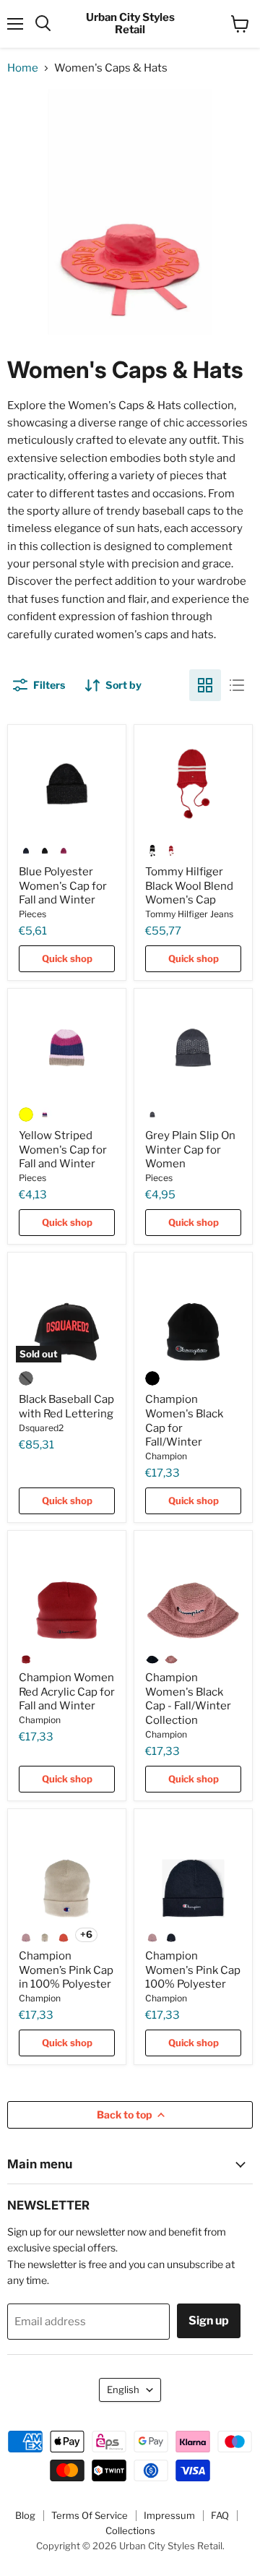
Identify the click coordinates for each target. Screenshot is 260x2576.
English (123, 2390)
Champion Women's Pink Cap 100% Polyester (193, 1970)
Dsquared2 (41, 1428)
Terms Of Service (90, 2515)
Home (23, 68)
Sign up (209, 2320)
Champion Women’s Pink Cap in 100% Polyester (66, 1970)
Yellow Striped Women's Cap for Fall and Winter (63, 1150)
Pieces (32, 914)
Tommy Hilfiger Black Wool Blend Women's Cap (189, 886)
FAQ (220, 2515)
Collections (130, 2530)
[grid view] (205, 685)
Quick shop (67, 958)
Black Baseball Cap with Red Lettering (66, 1407)
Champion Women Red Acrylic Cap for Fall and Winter (67, 1692)
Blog (25, 2515)
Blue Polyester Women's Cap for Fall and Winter (63, 886)
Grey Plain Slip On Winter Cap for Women (190, 1150)
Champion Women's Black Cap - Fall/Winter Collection (188, 1699)
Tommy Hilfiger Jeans (189, 914)
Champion (166, 1456)
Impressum (169, 2515)
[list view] (237, 685)
